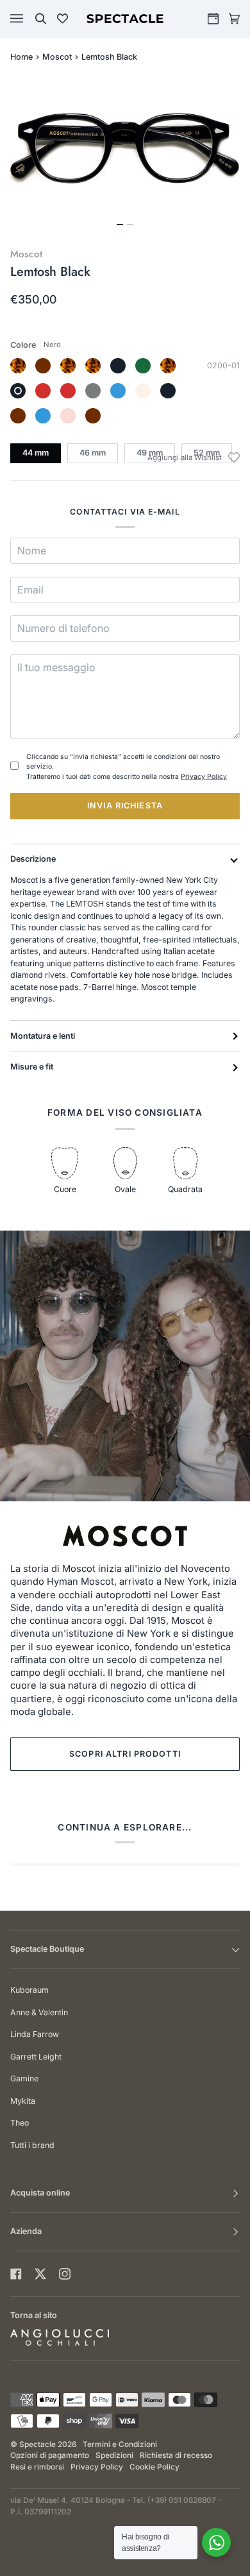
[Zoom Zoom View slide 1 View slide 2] (125, 155)
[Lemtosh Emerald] (143, 366)
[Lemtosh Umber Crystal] (43, 391)
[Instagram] (65, 2274)
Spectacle (37, 2444)
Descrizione (33, 859)
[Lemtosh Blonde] (68, 366)
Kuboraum (29, 1990)
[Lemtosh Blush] (68, 416)
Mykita (23, 2101)
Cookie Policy (154, 2467)
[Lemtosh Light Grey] (93, 391)
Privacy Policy (204, 777)
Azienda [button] (26, 2231)
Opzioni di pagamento (50, 2455)
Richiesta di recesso (176, 2455)
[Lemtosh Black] (18, 391)
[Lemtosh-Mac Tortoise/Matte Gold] (93, 366)
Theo (20, 2123)
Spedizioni (114, 2455)
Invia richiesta (125, 806)
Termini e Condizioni (120, 2444)
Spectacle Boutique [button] (47, 1949)
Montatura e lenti (43, 1036)
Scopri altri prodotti (125, 1754)
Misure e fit (32, 1067)
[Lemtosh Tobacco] (43, 366)
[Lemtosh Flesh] (143, 391)
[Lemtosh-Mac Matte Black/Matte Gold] (118, 366)
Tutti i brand (32, 2145)
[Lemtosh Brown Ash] (18, 416)
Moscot (57, 57)
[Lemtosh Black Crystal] (168, 391)
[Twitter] (40, 2274)
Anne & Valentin (39, 2012)
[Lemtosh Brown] (93, 416)
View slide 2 (130, 225)
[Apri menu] (29, 19)
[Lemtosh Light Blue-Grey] (118, 391)
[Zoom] (125, 148)
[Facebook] (16, 2274)
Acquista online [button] (40, 2193)
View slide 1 (120, 225)
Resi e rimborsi (37, 2467)
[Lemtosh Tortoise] (18, 366)
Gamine (24, 2078)
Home (21, 57)
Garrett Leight (36, 2057)
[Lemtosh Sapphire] (43, 416)
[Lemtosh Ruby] (68, 391)
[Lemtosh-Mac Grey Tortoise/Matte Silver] (168, 366)
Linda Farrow (35, 2034)
